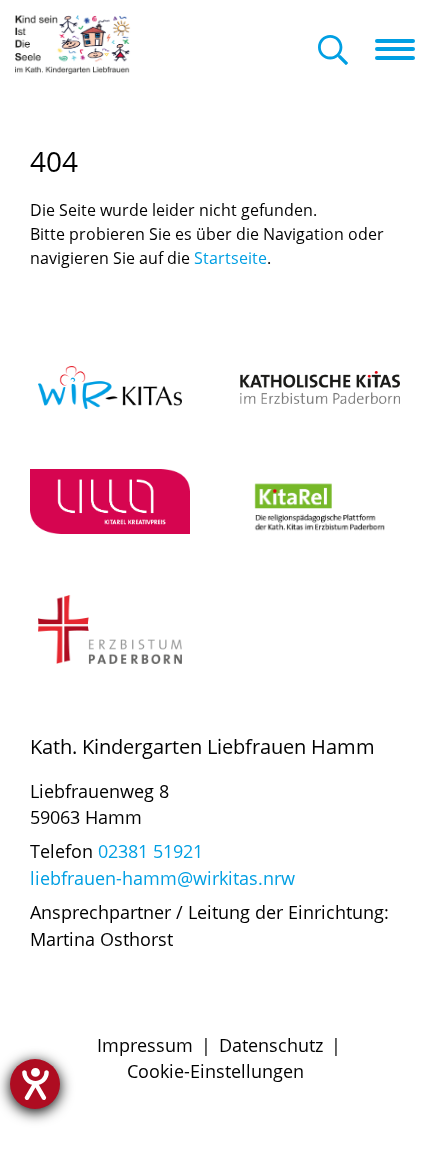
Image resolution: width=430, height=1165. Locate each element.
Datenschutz (271, 1045)
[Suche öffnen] (333, 51)
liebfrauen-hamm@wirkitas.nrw (162, 878)
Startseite (230, 258)
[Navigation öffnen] (402, 49)
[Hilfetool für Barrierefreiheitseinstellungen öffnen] (35, 1084)
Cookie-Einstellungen (215, 1071)
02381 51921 (150, 851)
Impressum (145, 1045)
